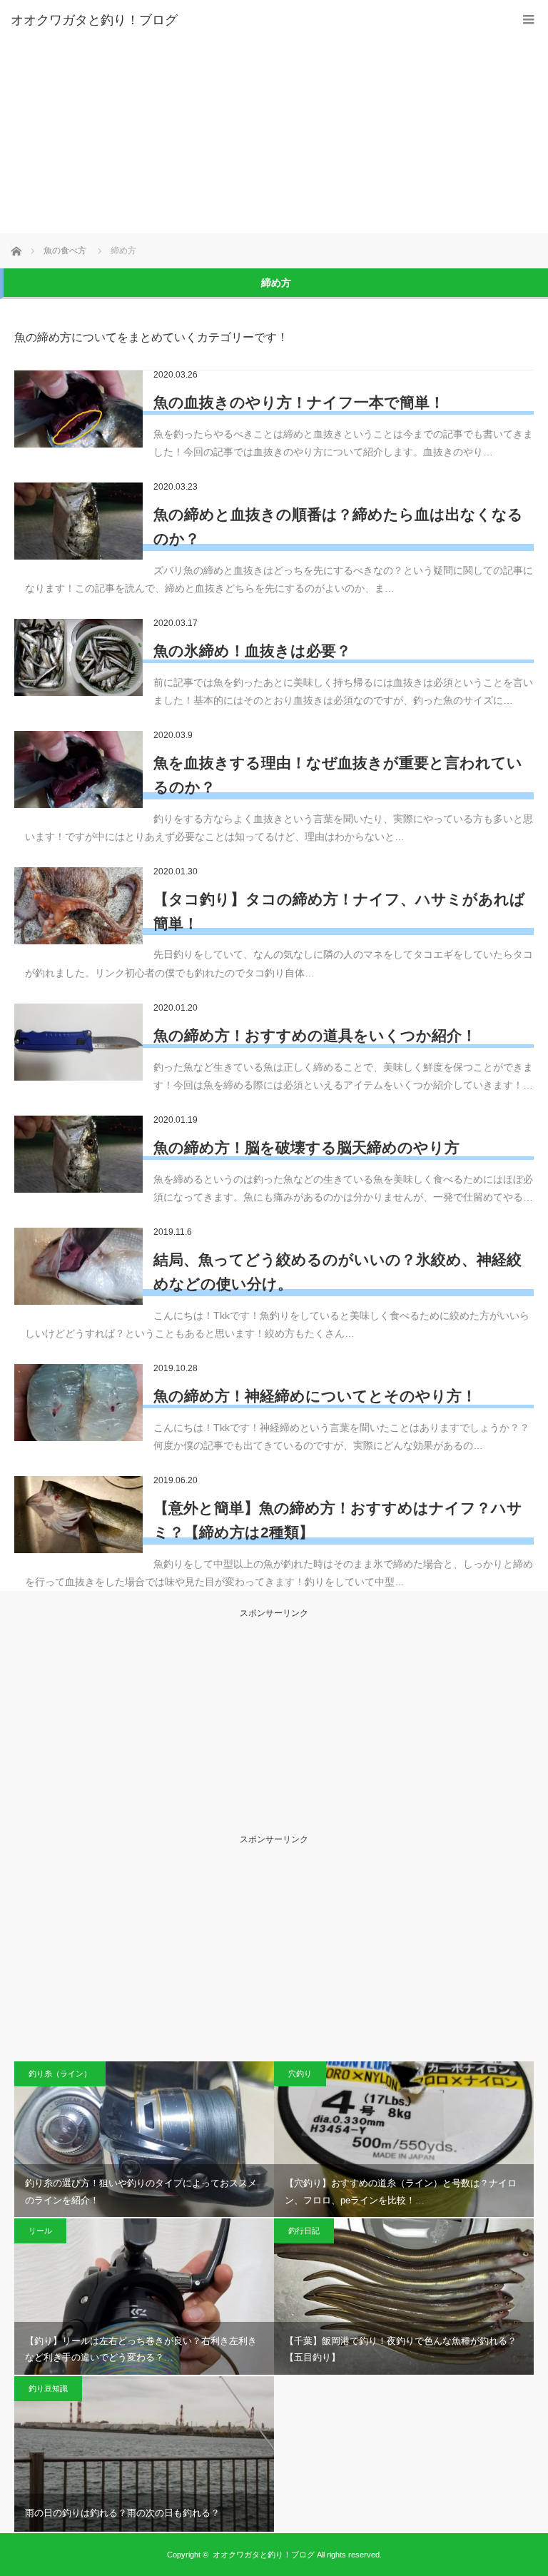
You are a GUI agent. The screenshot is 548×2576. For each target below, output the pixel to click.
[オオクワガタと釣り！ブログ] (253, 20)
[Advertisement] (274, 126)
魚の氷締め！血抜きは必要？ (252, 651)
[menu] (528, 20)
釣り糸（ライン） (60, 2074)
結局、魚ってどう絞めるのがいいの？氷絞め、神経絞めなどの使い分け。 (338, 1272)
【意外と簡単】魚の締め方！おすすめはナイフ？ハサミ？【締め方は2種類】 (338, 1520)
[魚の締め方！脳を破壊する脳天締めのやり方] (78, 1154)
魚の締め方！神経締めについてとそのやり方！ (315, 1396)
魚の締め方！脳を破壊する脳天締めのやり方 (306, 1147)
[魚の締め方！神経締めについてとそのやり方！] (78, 1403)
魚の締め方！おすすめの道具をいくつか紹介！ (315, 1035)
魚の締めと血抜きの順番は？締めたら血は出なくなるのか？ (338, 526)
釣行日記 (304, 2231)
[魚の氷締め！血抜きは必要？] (78, 657)
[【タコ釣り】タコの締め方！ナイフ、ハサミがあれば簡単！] (78, 906)
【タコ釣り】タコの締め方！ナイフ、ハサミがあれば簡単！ (339, 911)
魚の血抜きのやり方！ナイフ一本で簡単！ (299, 402)
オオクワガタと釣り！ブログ (264, 2555)
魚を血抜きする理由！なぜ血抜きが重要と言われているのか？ (338, 775)
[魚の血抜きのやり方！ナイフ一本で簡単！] (78, 409)
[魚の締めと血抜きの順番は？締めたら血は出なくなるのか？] (78, 521)
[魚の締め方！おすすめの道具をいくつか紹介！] (78, 1042)
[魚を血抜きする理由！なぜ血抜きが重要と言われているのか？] (78, 769)
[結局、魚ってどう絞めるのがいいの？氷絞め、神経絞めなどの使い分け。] (78, 1266)
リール (40, 2231)
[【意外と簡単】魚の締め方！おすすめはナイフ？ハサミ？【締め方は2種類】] (78, 1515)
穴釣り (300, 2074)
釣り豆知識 (48, 2388)
